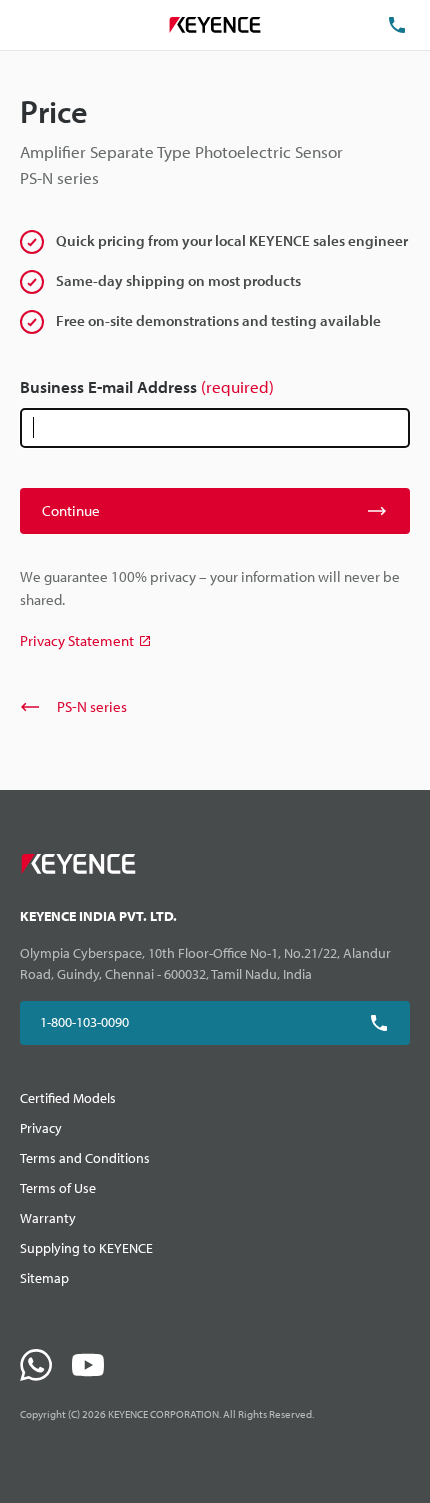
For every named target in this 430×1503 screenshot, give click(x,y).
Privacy (41, 1128)
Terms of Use (58, 1188)
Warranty (48, 1218)
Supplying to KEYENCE (86, 1248)
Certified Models (68, 1098)
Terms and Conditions (85, 1158)
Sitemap (44, 1278)
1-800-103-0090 (84, 1022)
